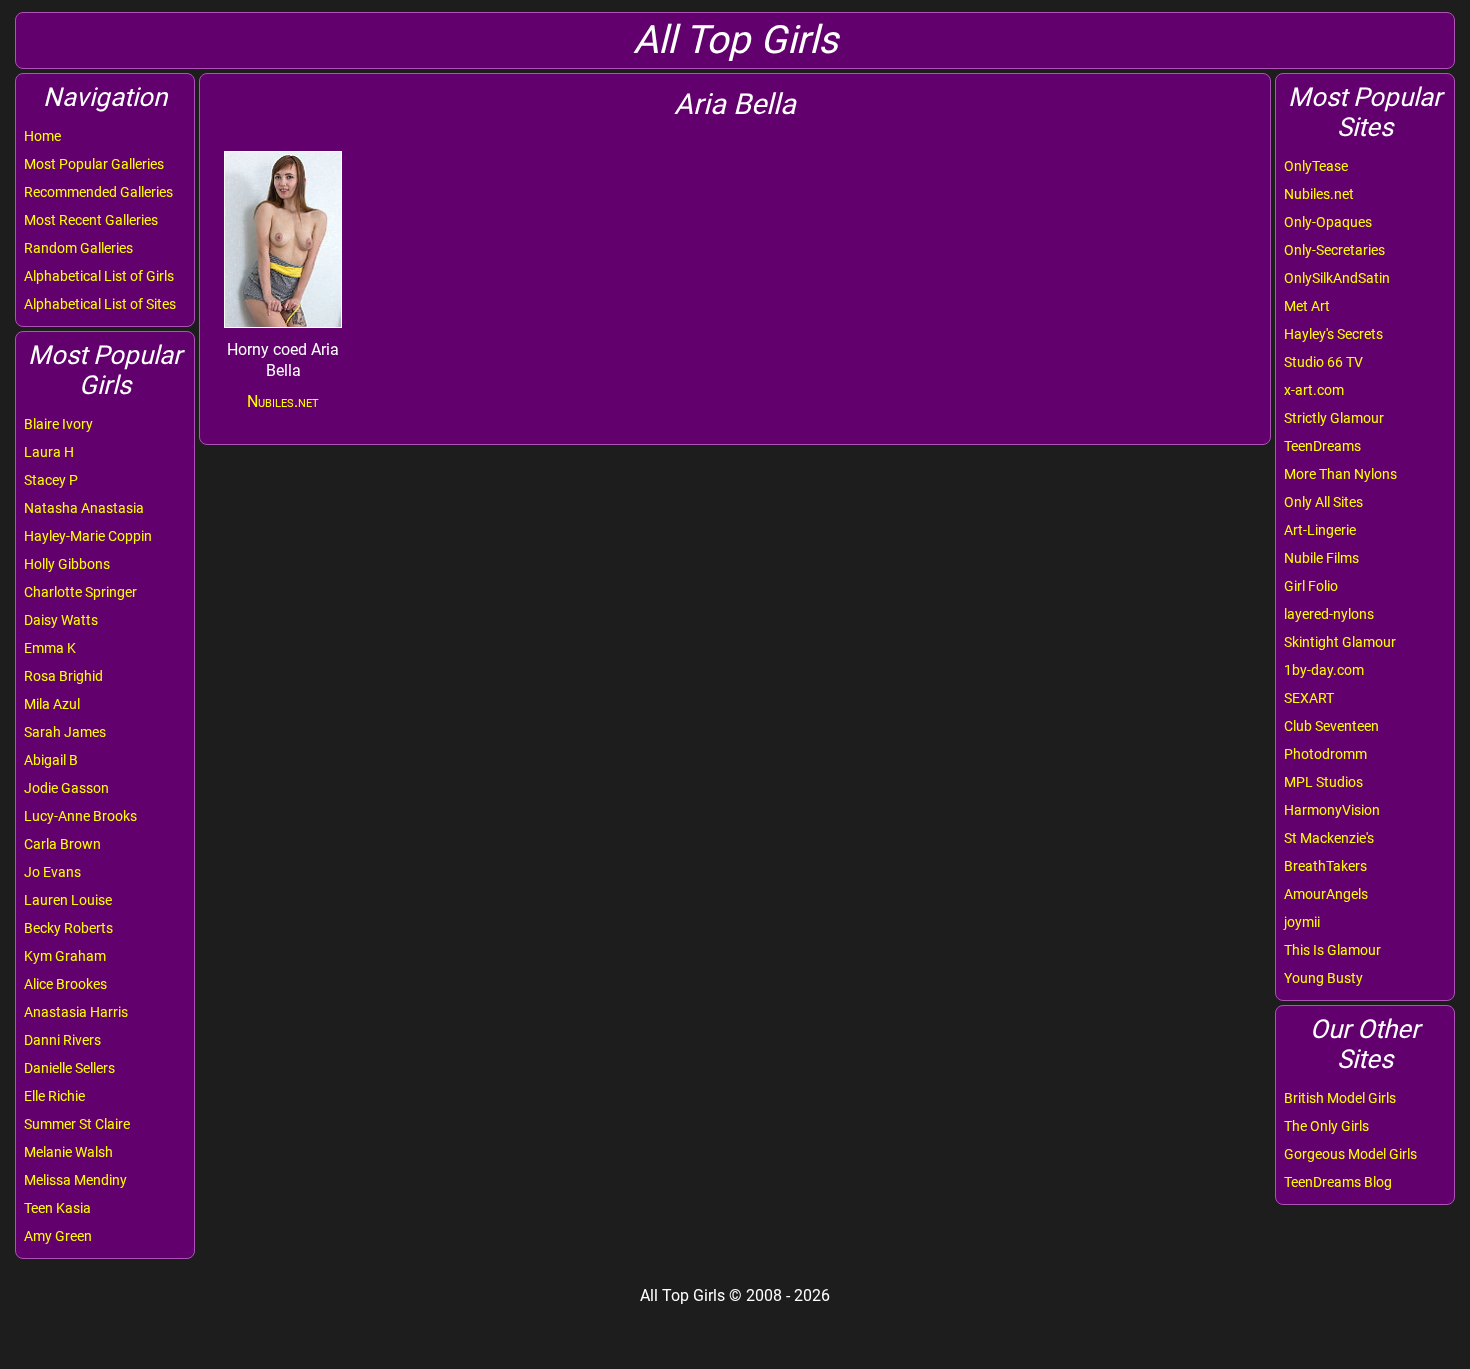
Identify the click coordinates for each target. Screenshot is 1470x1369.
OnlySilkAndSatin (1337, 278)
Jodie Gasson (66, 788)
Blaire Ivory (58, 424)
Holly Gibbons (67, 564)
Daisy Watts (61, 620)
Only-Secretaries (1334, 250)
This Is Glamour (1332, 950)
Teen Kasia (57, 1208)
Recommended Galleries (98, 192)
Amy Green (58, 1236)
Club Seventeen (1331, 726)
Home (42, 136)
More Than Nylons (1340, 474)
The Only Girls (1326, 1126)
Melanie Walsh (68, 1152)
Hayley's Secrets (1333, 334)
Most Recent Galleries (91, 220)
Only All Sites (1323, 502)
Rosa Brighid (63, 676)
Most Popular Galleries (94, 164)
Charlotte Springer (80, 592)
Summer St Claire (77, 1124)
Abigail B (51, 760)
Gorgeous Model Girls (1350, 1154)
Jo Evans (52, 872)
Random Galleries (78, 248)
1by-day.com (1324, 670)
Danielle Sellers (69, 1068)
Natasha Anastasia (84, 508)
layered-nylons (1329, 614)
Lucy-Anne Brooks (80, 816)
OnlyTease (1316, 166)
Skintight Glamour (1340, 642)
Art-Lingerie (1320, 530)
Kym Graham (65, 956)
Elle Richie (54, 1096)
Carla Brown (62, 844)
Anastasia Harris (76, 1012)
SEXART (1309, 698)
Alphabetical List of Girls (99, 276)
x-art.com (1314, 390)
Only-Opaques (1328, 222)
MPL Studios (1323, 782)
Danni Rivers (62, 1040)
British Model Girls (1340, 1098)
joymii (1302, 922)
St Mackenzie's (1329, 838)
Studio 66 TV (1323, 362)
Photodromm (1325, 754)
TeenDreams (1322, 446)
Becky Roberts (68, 928)
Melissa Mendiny (75, 1180)
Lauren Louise (68, 900)
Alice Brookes (65, 984)
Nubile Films (1321, 558)
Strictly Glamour (1334, 418)
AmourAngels (1326, 894)
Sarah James (65, 732)
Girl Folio (1311, 586)
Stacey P (51, 480)
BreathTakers (1325, 866)
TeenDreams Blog (1338, 1182)
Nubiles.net (1319, 194)
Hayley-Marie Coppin (88, 536)
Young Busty (1323, 978)
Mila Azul (52, 704)
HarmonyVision (1332, 810)
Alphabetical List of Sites (100, 304)
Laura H (49, 452)
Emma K (50, 648)
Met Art (1307, 306)
